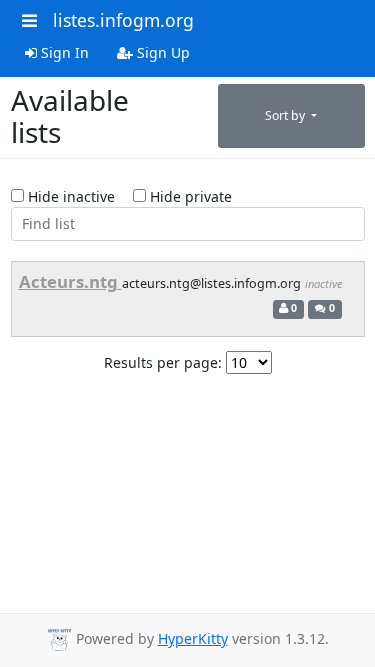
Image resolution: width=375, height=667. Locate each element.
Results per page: (163, 362)
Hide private (189, 196)
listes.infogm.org (123, 20)
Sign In (63, 52)
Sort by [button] (286, 115)
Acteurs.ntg (70, 281)
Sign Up (161, 52)
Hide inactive (69, 196)
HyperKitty (193, 638)
